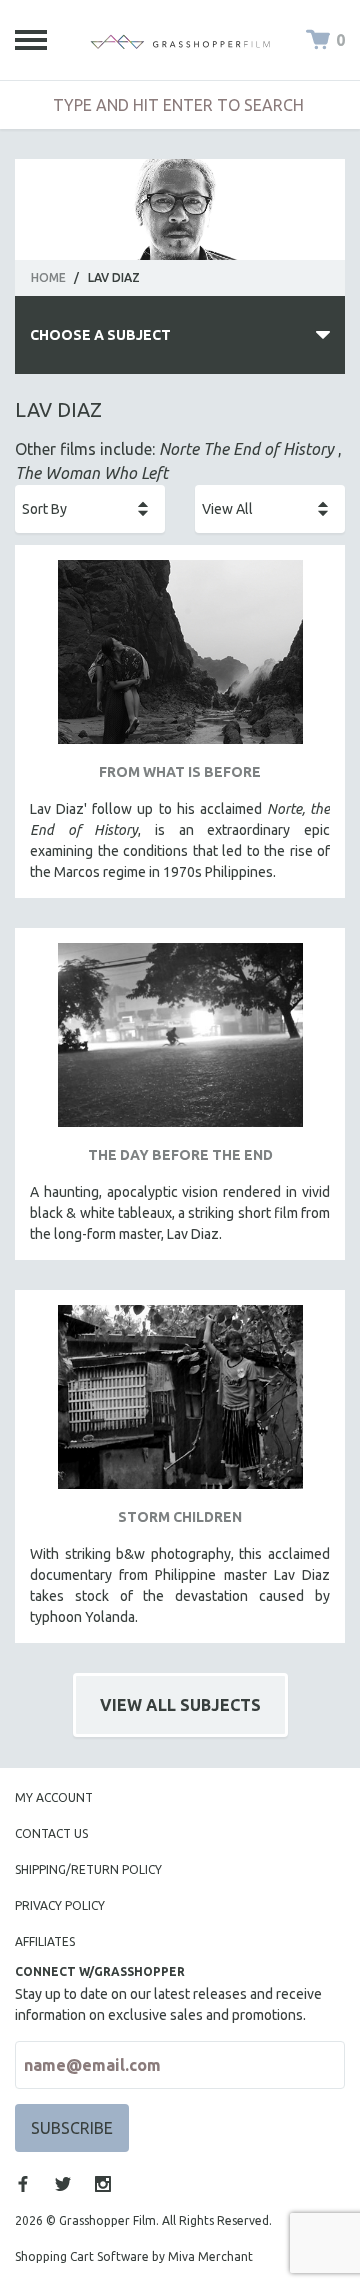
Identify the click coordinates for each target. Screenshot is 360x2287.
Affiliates (45, 1941)
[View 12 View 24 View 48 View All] (270, 509)
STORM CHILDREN (180, 1517)
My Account (54, 1797)
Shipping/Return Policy (88, 1869)
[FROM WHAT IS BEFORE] (180, 659)
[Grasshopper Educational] (180, 40)
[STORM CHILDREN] (180, 1404)
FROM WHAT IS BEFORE (180, 772)
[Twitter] (63, 2184)
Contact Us (51, 1833)
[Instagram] (103, 2184)
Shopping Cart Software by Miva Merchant (134, 2256)
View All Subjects (180, 1705)
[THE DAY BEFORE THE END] (180, 1042)
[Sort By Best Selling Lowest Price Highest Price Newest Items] (90, 509)
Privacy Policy (60, 1905)
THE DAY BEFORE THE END (180, 1155)
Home (48, 277)
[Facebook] (23, 2184)
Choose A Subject (100, 335)
